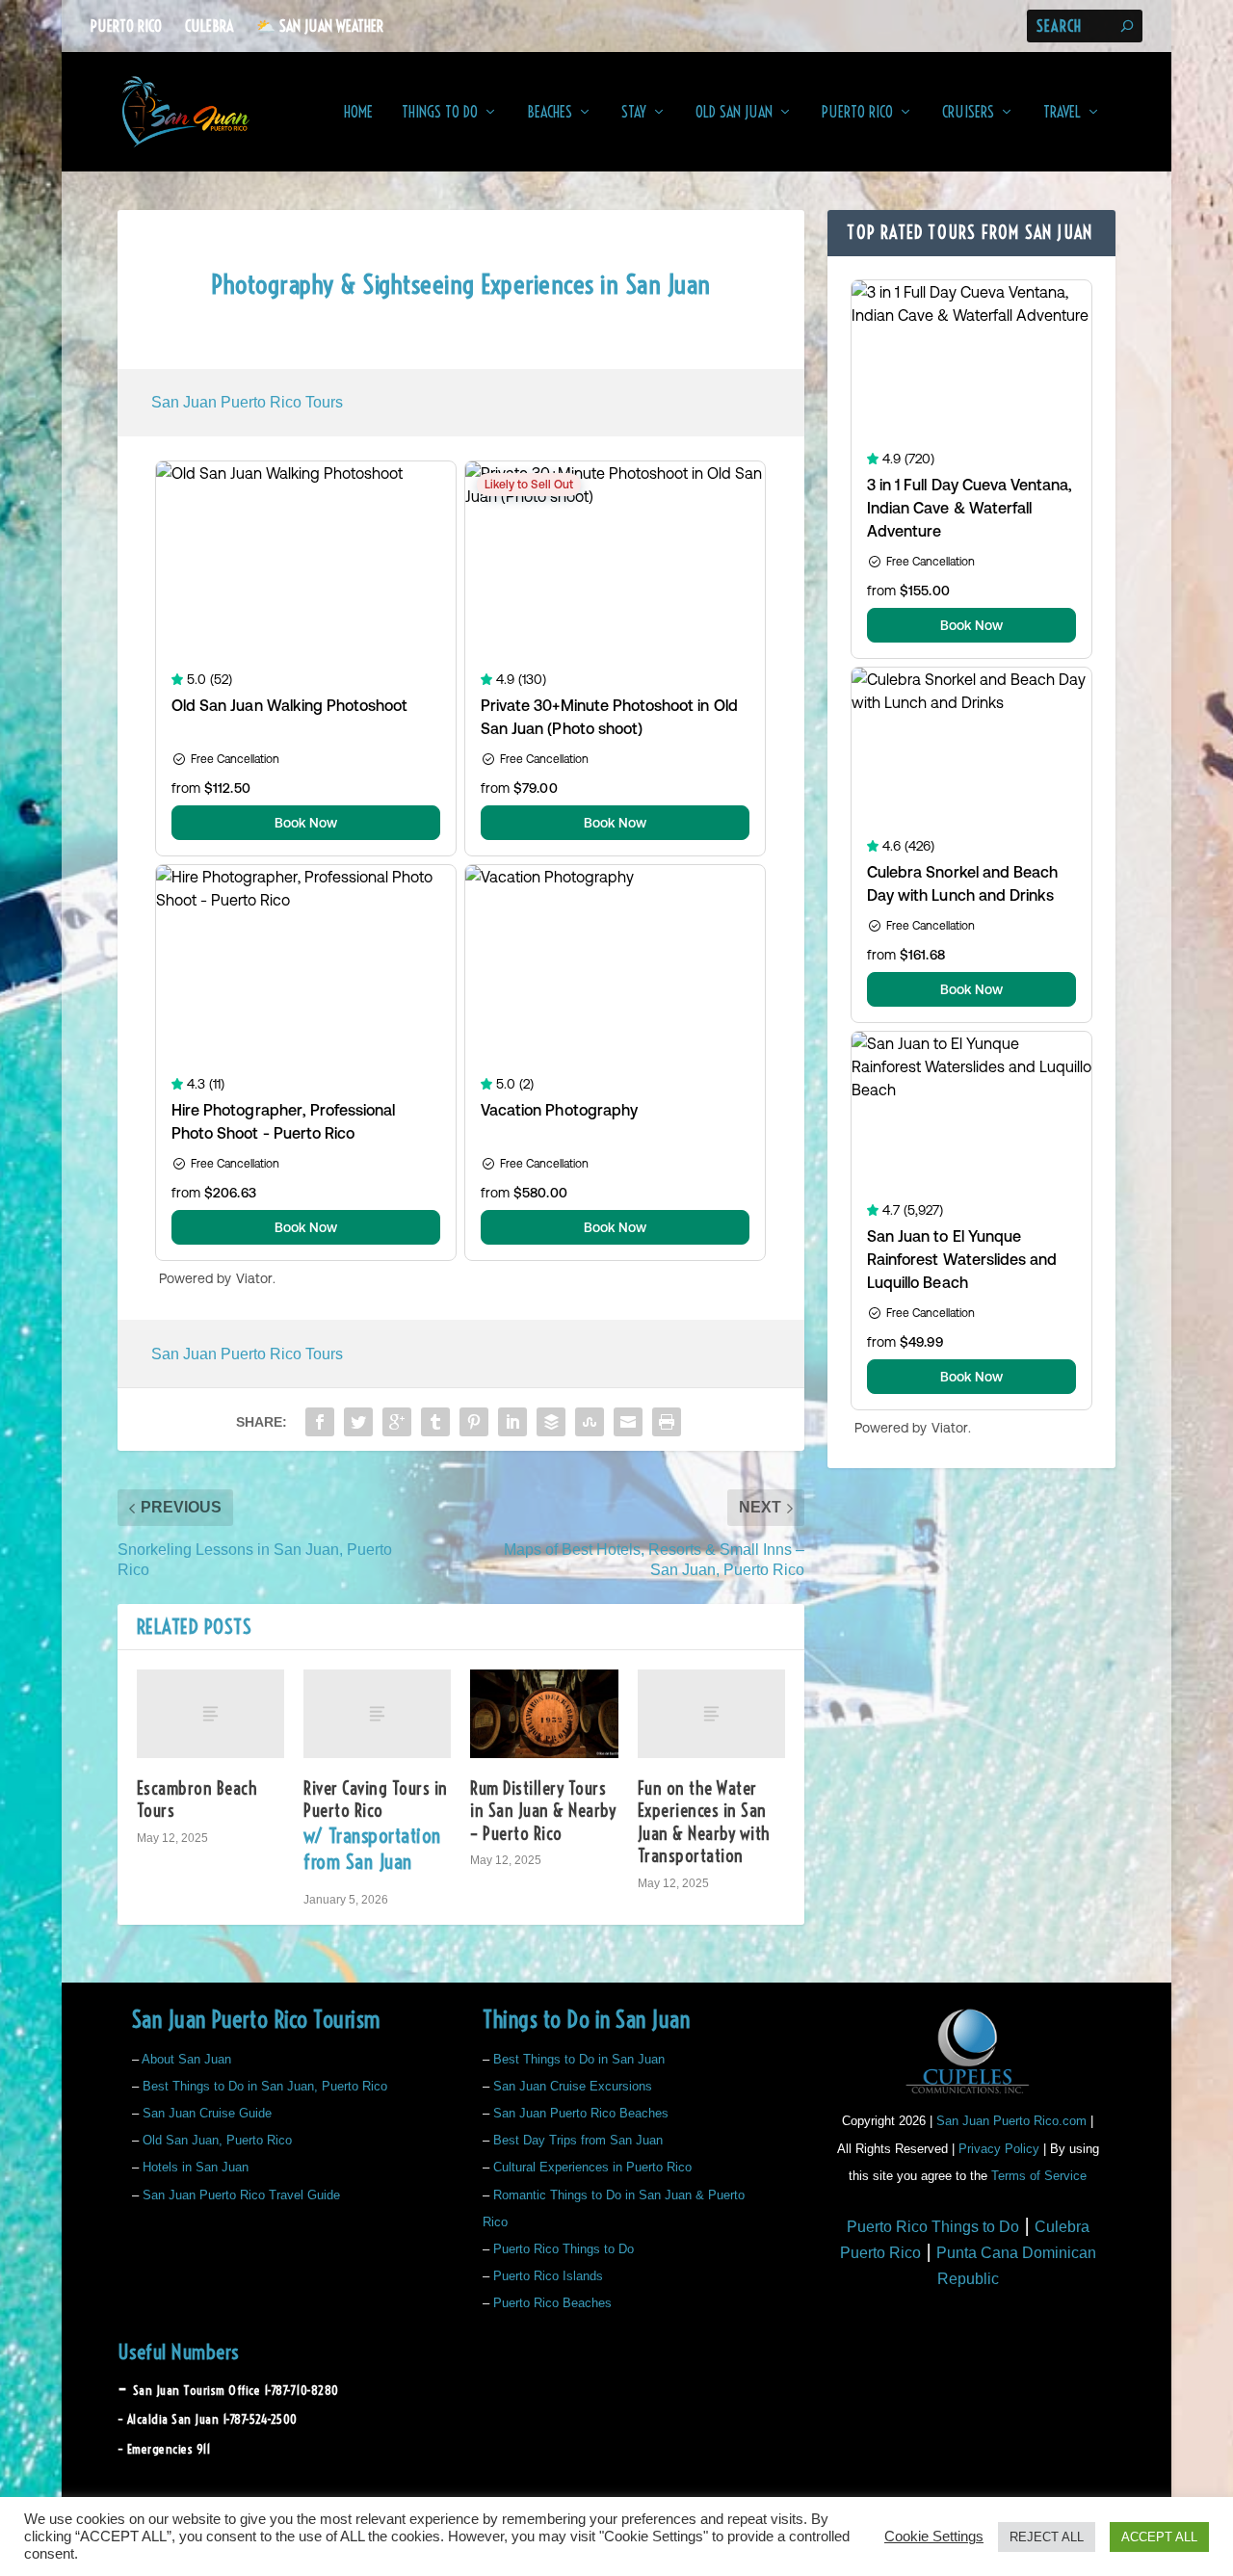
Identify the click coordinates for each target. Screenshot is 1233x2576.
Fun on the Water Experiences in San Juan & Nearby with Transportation (704, 1822)
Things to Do (440, 113)
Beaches (550, 113)
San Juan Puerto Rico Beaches (581, 2113)
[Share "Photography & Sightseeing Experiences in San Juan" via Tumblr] (435, 1422)
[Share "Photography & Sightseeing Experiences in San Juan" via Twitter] (358, 1422)
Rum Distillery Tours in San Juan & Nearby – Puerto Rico (543, 1811)
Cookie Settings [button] (934, 2537)
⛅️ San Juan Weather (320, 26)
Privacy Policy (999, 2149)
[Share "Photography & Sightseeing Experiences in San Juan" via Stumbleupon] (590, 1422)
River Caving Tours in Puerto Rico (376, 1826)
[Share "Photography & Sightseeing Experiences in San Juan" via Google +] (397, 1422)
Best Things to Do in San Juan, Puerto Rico (265, 2086)
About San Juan (186, 2059)
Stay (634, 113)
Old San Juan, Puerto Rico (217, 2140)
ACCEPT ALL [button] (1159, 2537)
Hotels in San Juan (196, 2167)
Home (358, 113)
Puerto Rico (126, 26)
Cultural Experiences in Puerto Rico (592, 2167)
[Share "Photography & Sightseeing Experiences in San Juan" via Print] (667, 1422)
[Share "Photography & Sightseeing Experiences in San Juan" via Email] (628, 1422)
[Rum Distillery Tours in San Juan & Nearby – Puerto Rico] (544, 1714)
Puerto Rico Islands (548, 2276)
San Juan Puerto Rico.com (1011, 2121)
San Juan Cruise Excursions (573, 2086)
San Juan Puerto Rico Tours (247, 402)
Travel (1062, 113)
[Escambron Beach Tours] (210, 1714)
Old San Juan (734, 113)
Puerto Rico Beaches (552, 2303)
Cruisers (968, 113)
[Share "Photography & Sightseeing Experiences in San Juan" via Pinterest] (474, 1422)
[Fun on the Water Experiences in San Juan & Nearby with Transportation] (711, 1714)
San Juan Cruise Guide (207, 2113)
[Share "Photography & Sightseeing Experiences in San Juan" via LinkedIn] (512, 1422)
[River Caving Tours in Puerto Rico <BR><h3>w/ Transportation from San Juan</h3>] (377, 1714)
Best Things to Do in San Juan (579, 2059)
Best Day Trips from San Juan (578, 2140)
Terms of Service (1039, 2176)
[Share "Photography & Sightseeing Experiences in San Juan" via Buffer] (551, 1422)
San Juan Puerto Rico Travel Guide (241, 2195)
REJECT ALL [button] (1047, 2537)
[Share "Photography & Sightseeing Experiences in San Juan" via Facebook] (320, 1422)
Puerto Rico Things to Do (564, 2249)
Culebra (209, 26)
